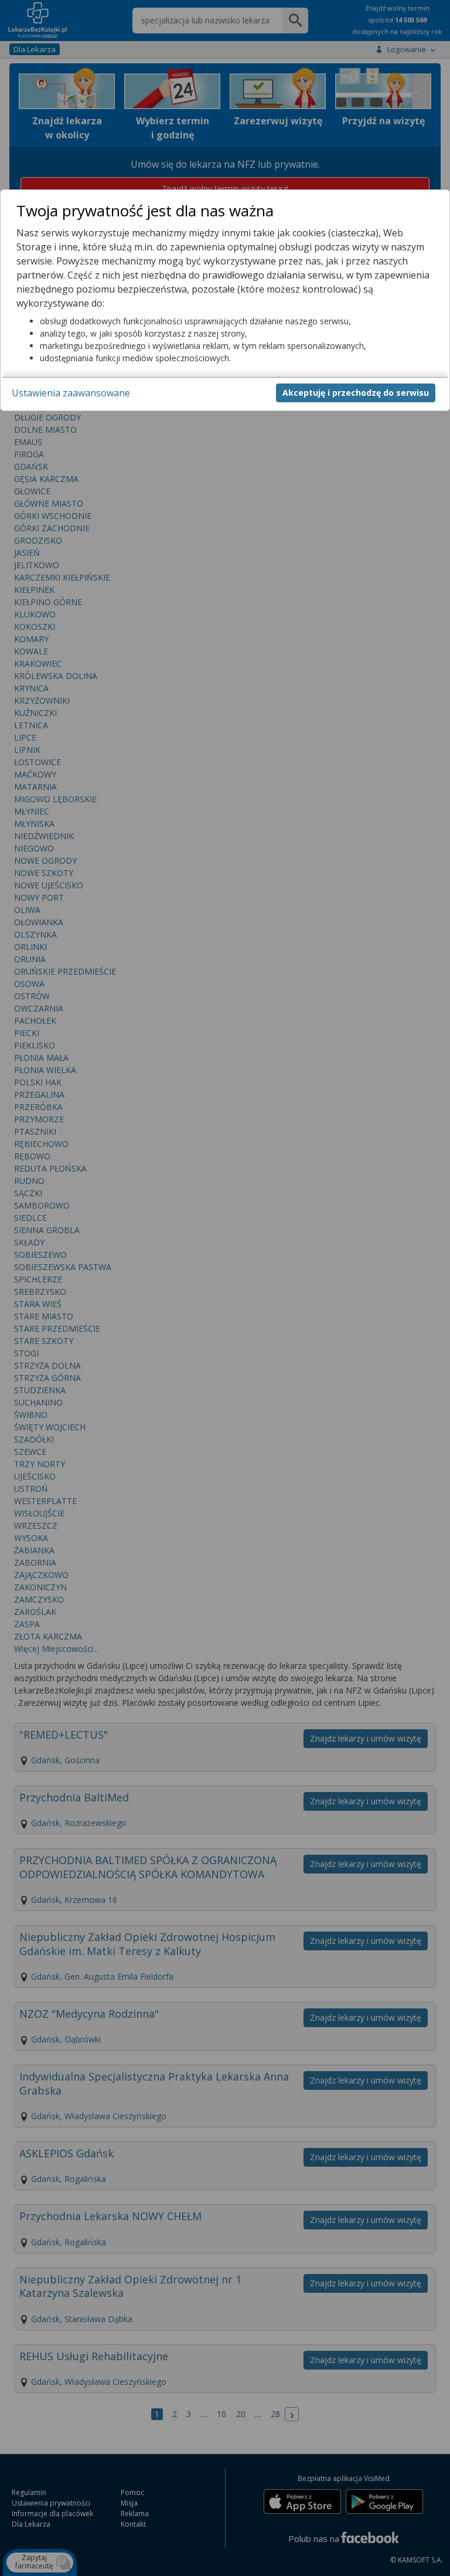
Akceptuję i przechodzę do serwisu (356, 393)
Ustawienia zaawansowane (71, 393)
